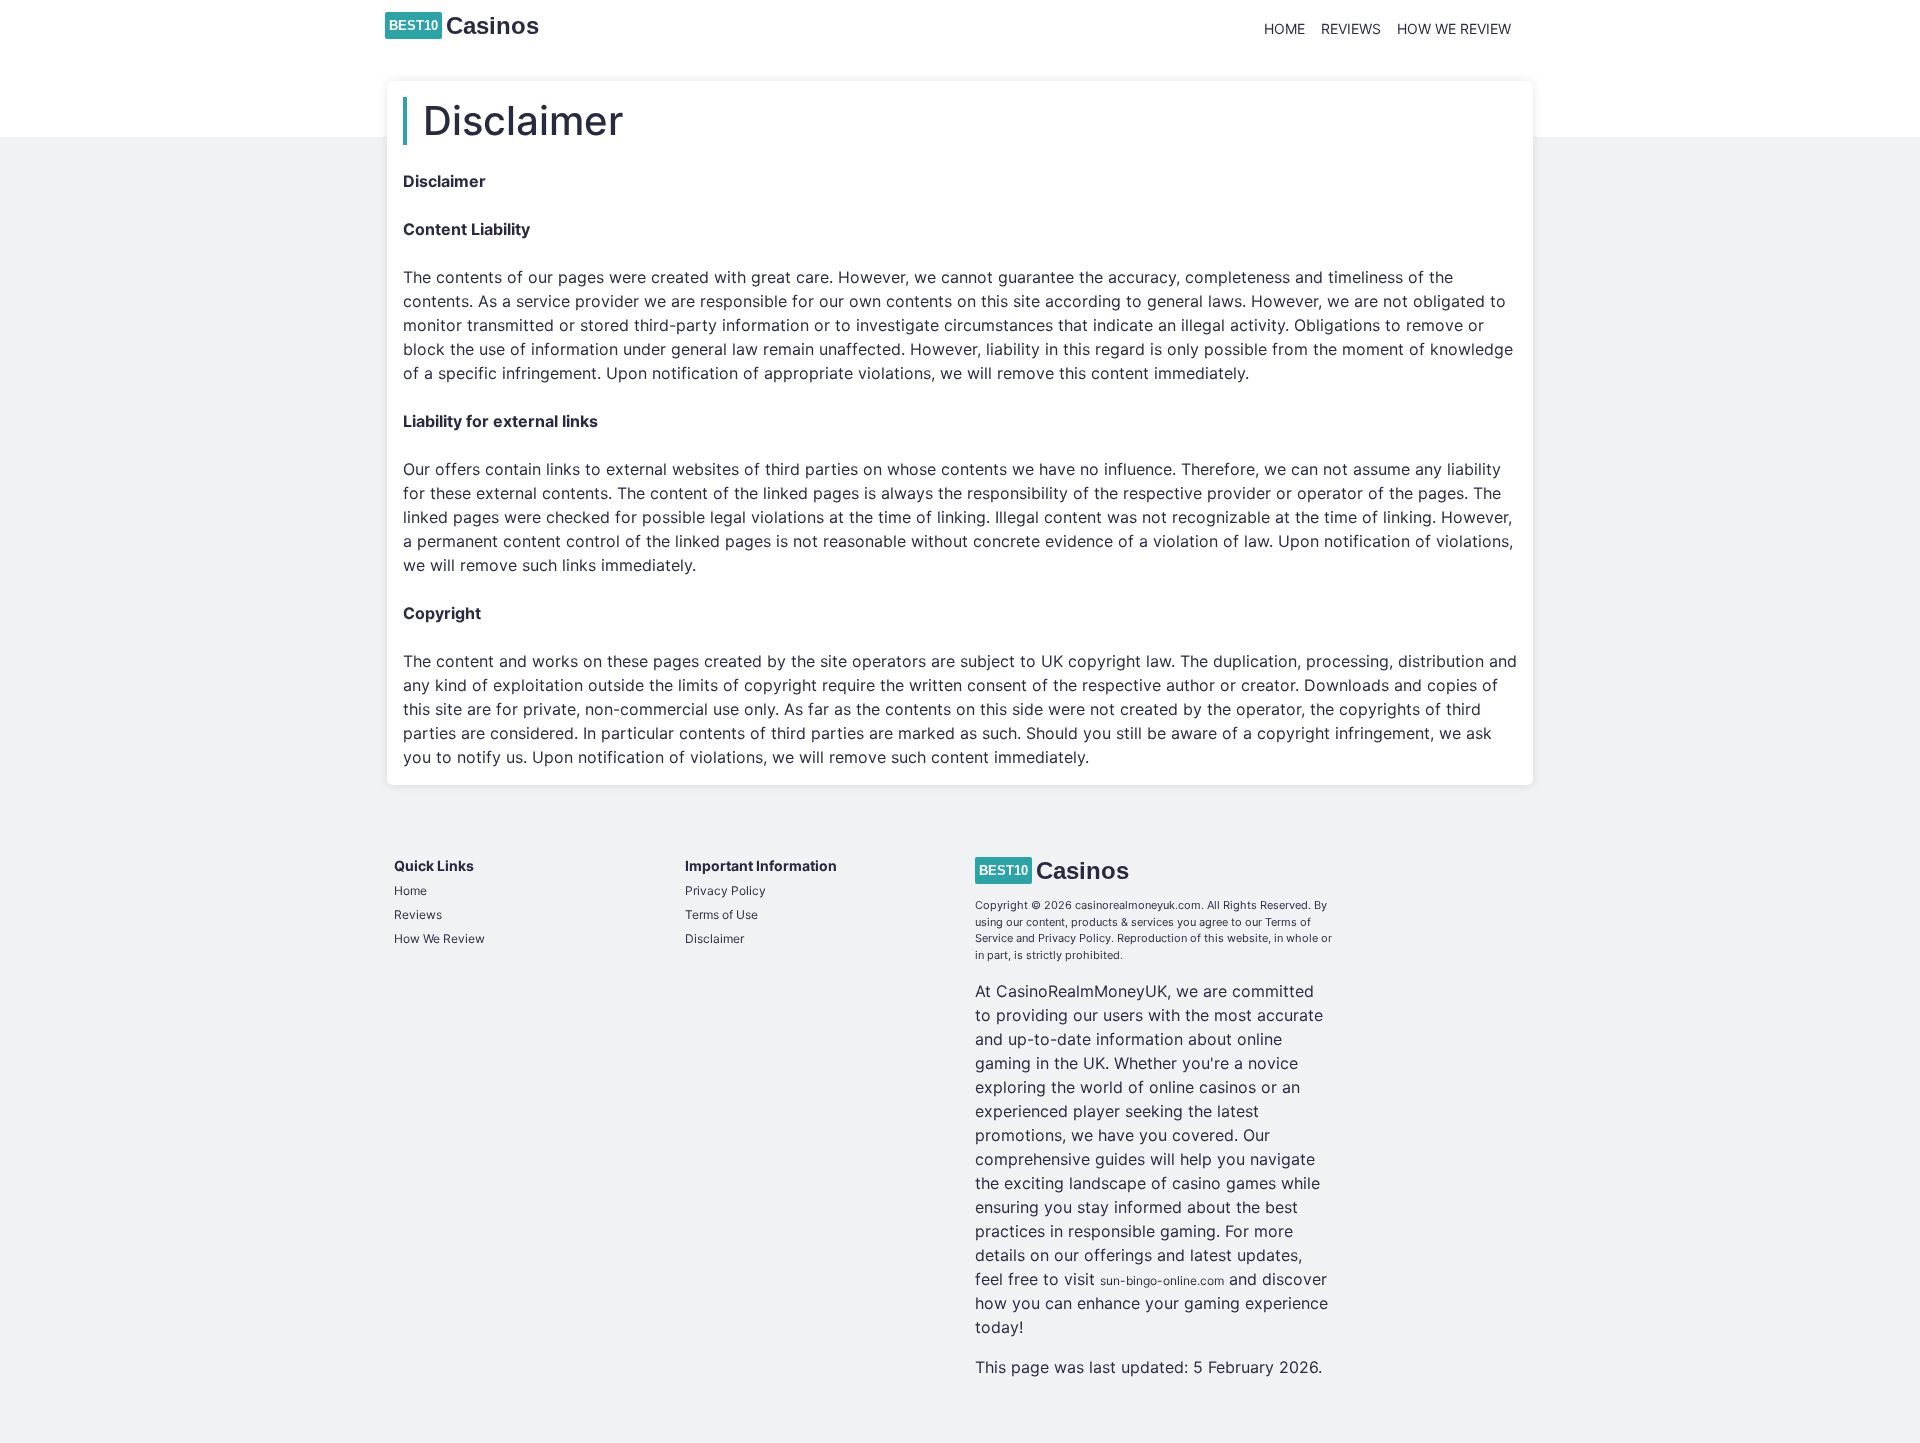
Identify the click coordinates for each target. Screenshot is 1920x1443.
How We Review (1454, 28)
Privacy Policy (725, 890)
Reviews (1351, 28)
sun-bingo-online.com (1162, 1280)
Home (1284, 28)
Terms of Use (721, 914)
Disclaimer (714, 938)
